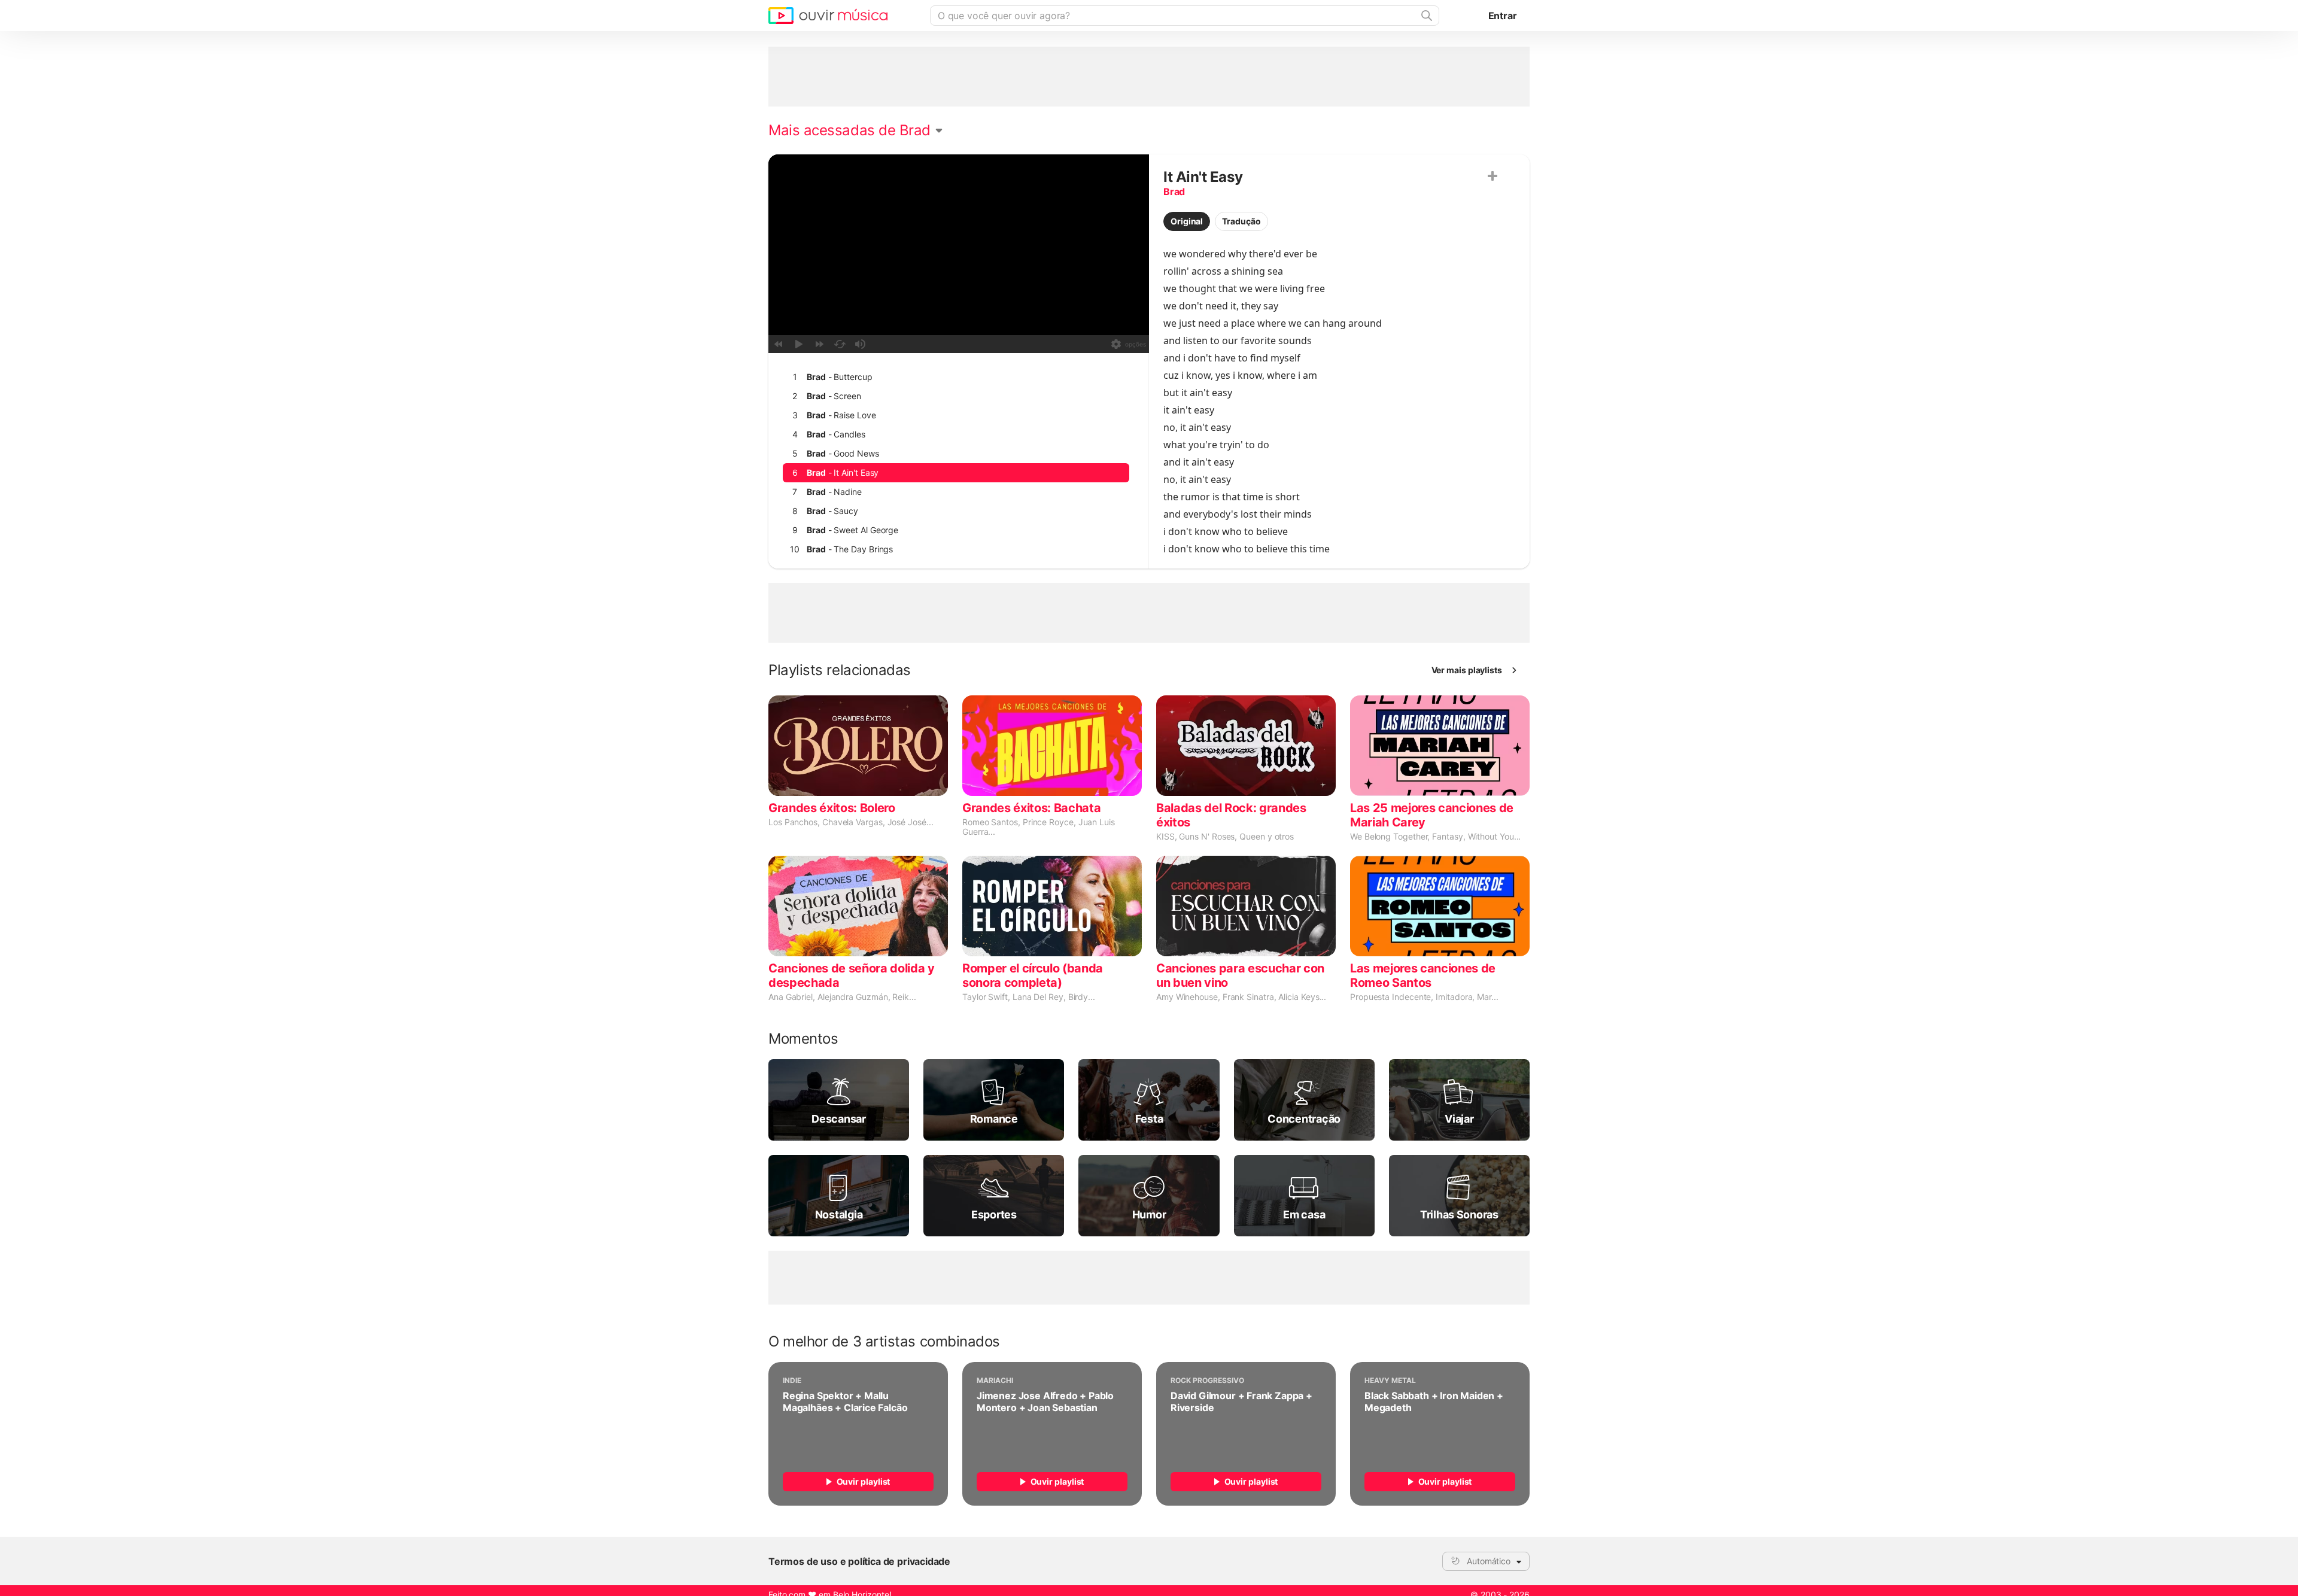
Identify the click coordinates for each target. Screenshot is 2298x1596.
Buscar (1425, 16)
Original (1187, 221)
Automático (1489, 1561)
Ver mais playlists (1467, 670)
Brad (1174, 191)
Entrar (1503, 16)
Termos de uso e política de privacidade (859, 1561)
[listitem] (956, 377)
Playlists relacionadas (840, 670)
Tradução (1241, 221)
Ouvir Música (828, 16)
